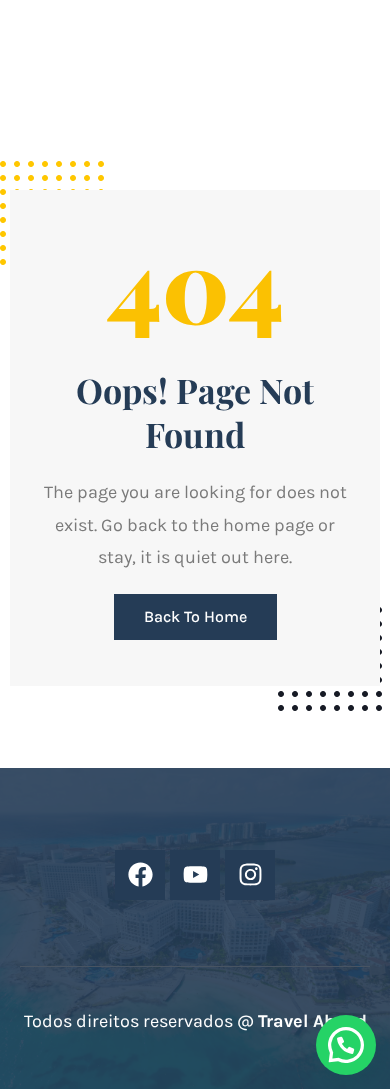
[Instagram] (250, 875)
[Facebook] (140, 875)
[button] (346, 1045)
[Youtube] (195, 875)
